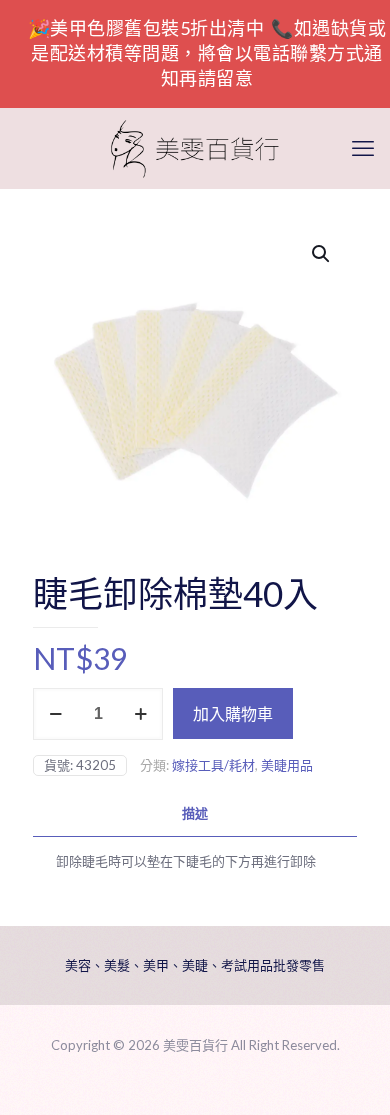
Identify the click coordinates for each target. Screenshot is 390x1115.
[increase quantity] (140, 714)
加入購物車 (233, 713)
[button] (322, 254)
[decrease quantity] (55, 714)
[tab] (195, 813)
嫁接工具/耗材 (213, 765)
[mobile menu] (363, 148)
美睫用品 (287, 765)
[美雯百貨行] (195, 148)
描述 (195, 813)
